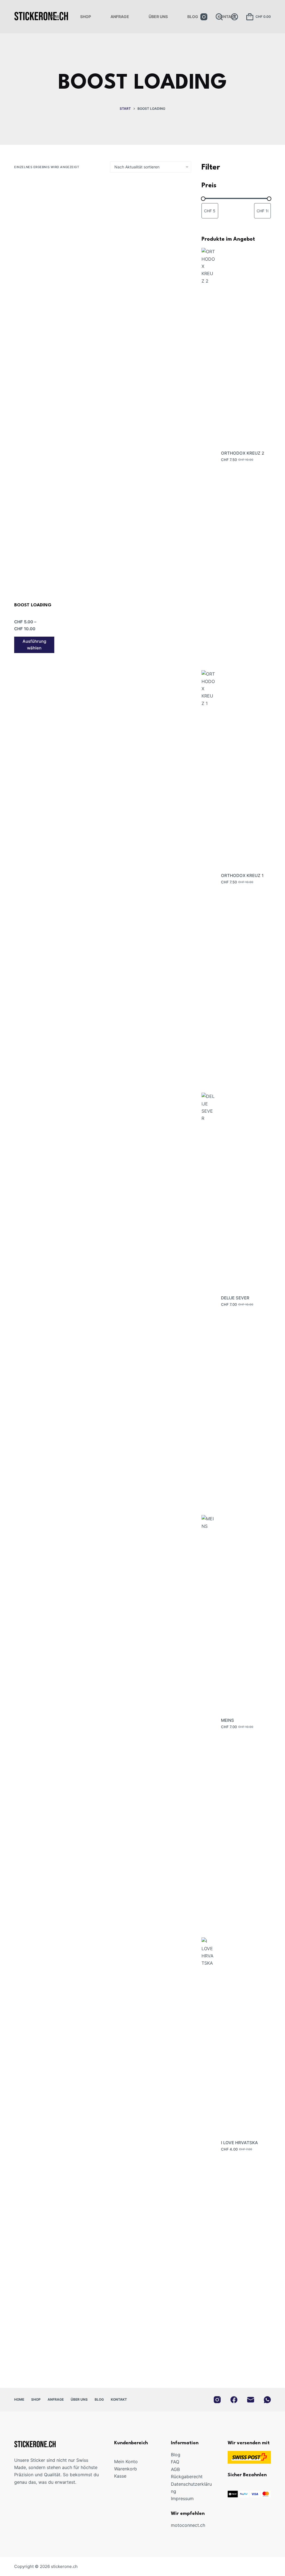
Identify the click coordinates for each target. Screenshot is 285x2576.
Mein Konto (126, 2462)
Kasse (120, 2476)
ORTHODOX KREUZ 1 (242, 875)
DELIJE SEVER (235, 1298)
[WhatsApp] (267, 2400)
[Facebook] (234, 2400)
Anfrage (120, 17)
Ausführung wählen (34, 645)
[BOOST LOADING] (34, 388)
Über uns (158, 17)
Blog (193, 17)
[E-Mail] (251, 2400)
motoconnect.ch (188, 2525)
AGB (175, 2469)
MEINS (228, 1720)
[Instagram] (204, 17)
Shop (86, 17)
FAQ (175, 2462)
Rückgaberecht (187, 2477)
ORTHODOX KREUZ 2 (243, 453)
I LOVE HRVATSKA (239, 2143)
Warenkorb (126, 2469)
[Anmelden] (234, 17)
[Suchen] (219, 17)
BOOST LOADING (33, 605)
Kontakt (227, 17)
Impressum (182, 2498)
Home (55, 17)
